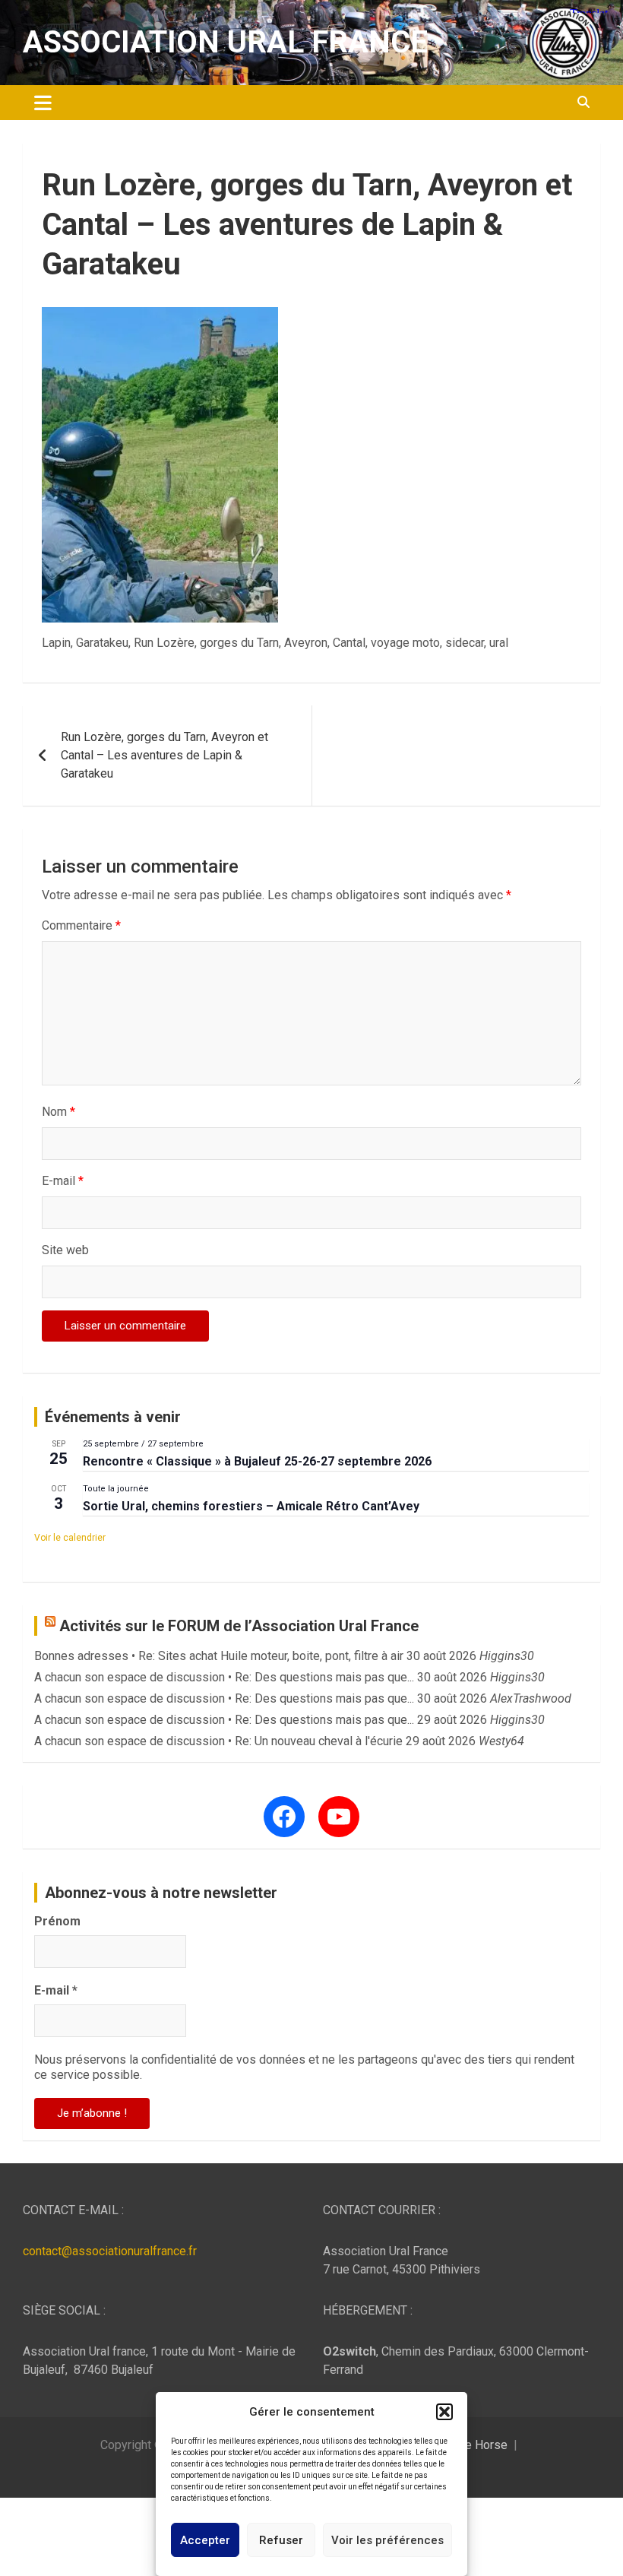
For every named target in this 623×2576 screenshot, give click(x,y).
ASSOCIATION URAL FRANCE (225, 42)
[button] (444, 2412)
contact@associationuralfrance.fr (110, 2251)
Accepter (205, 2540)
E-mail (63, 1181)
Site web (65, 1250)
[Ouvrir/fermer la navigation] (43, 103)
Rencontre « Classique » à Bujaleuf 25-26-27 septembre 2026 (257, 1461)
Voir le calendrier (70, 1538)
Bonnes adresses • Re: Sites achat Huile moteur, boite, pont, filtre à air (219, 1656)
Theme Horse (471, 2445)
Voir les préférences (387, 2540)
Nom (59, 1112)
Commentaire (81, 925)
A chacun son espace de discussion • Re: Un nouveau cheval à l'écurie (218, 1741)
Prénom (57, 1921)
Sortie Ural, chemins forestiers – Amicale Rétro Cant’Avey (251, 1506)
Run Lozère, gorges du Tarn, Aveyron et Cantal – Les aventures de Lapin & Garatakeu (164, 755)
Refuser (281, 2540)
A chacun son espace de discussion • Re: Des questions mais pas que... (224, 1677)
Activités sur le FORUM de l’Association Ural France (239, 1626)
